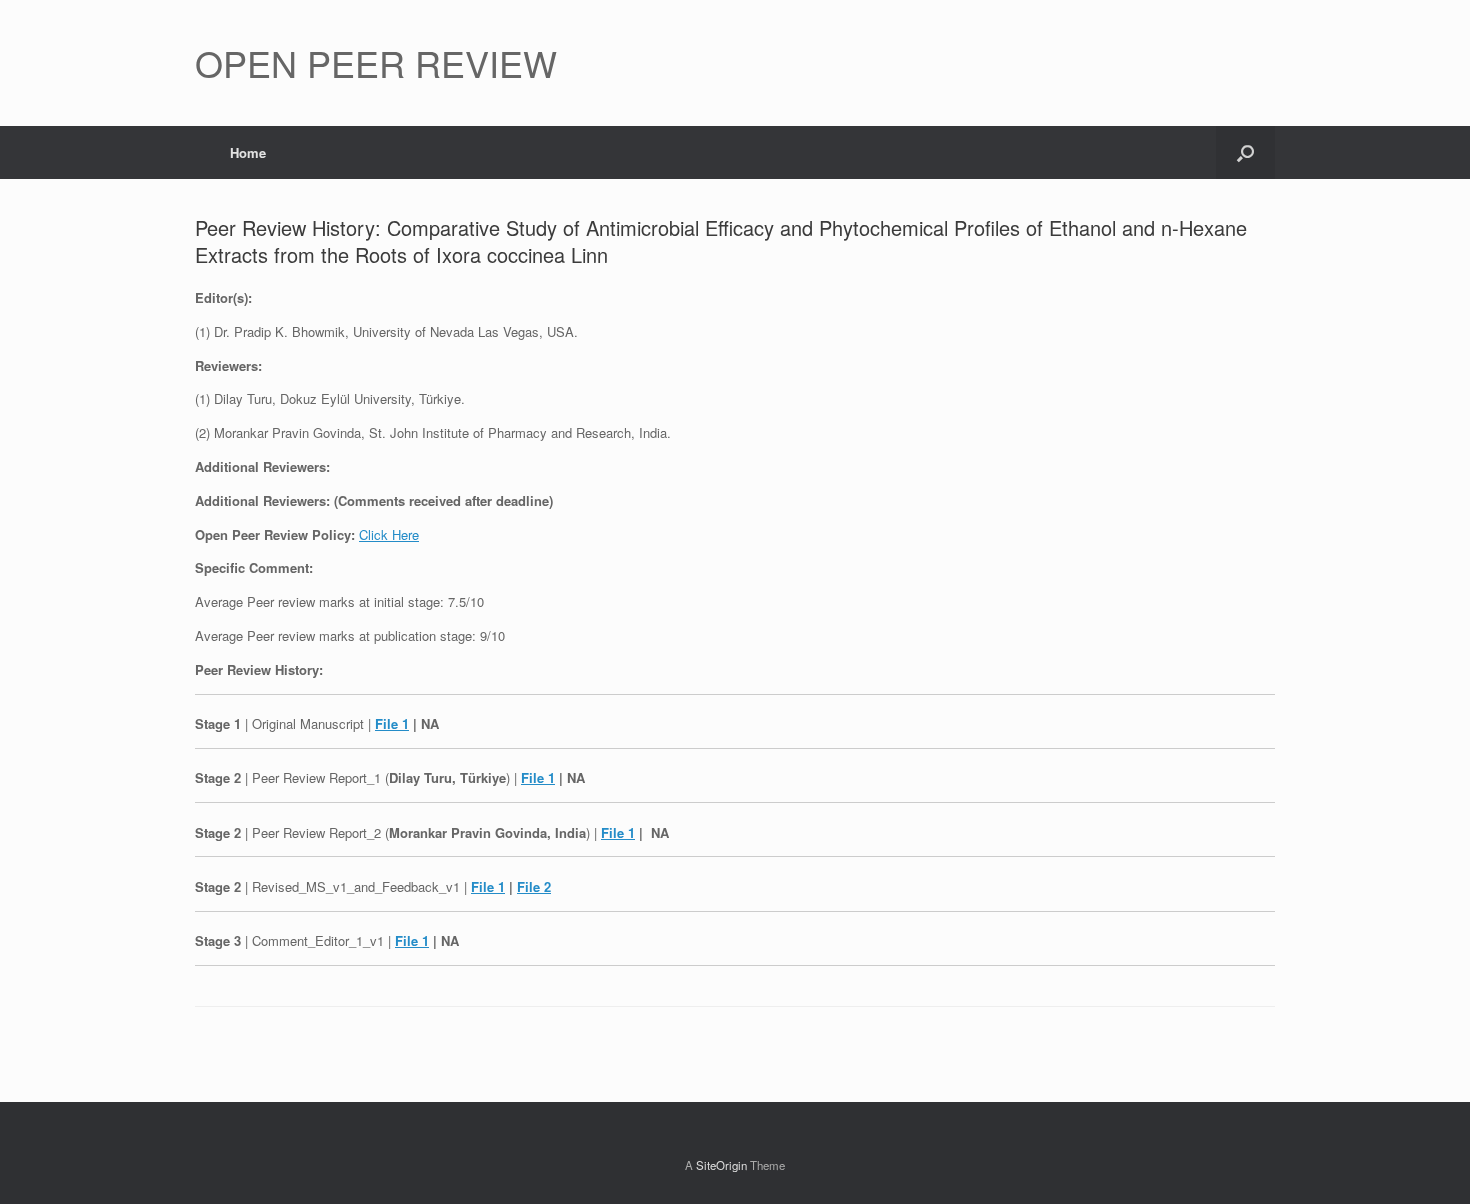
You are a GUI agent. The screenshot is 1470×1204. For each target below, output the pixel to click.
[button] (1245, 152)
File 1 (392, 723)
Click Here (389, 534)
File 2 (534, 886)
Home (248, 152)
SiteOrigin (721, 1165)
